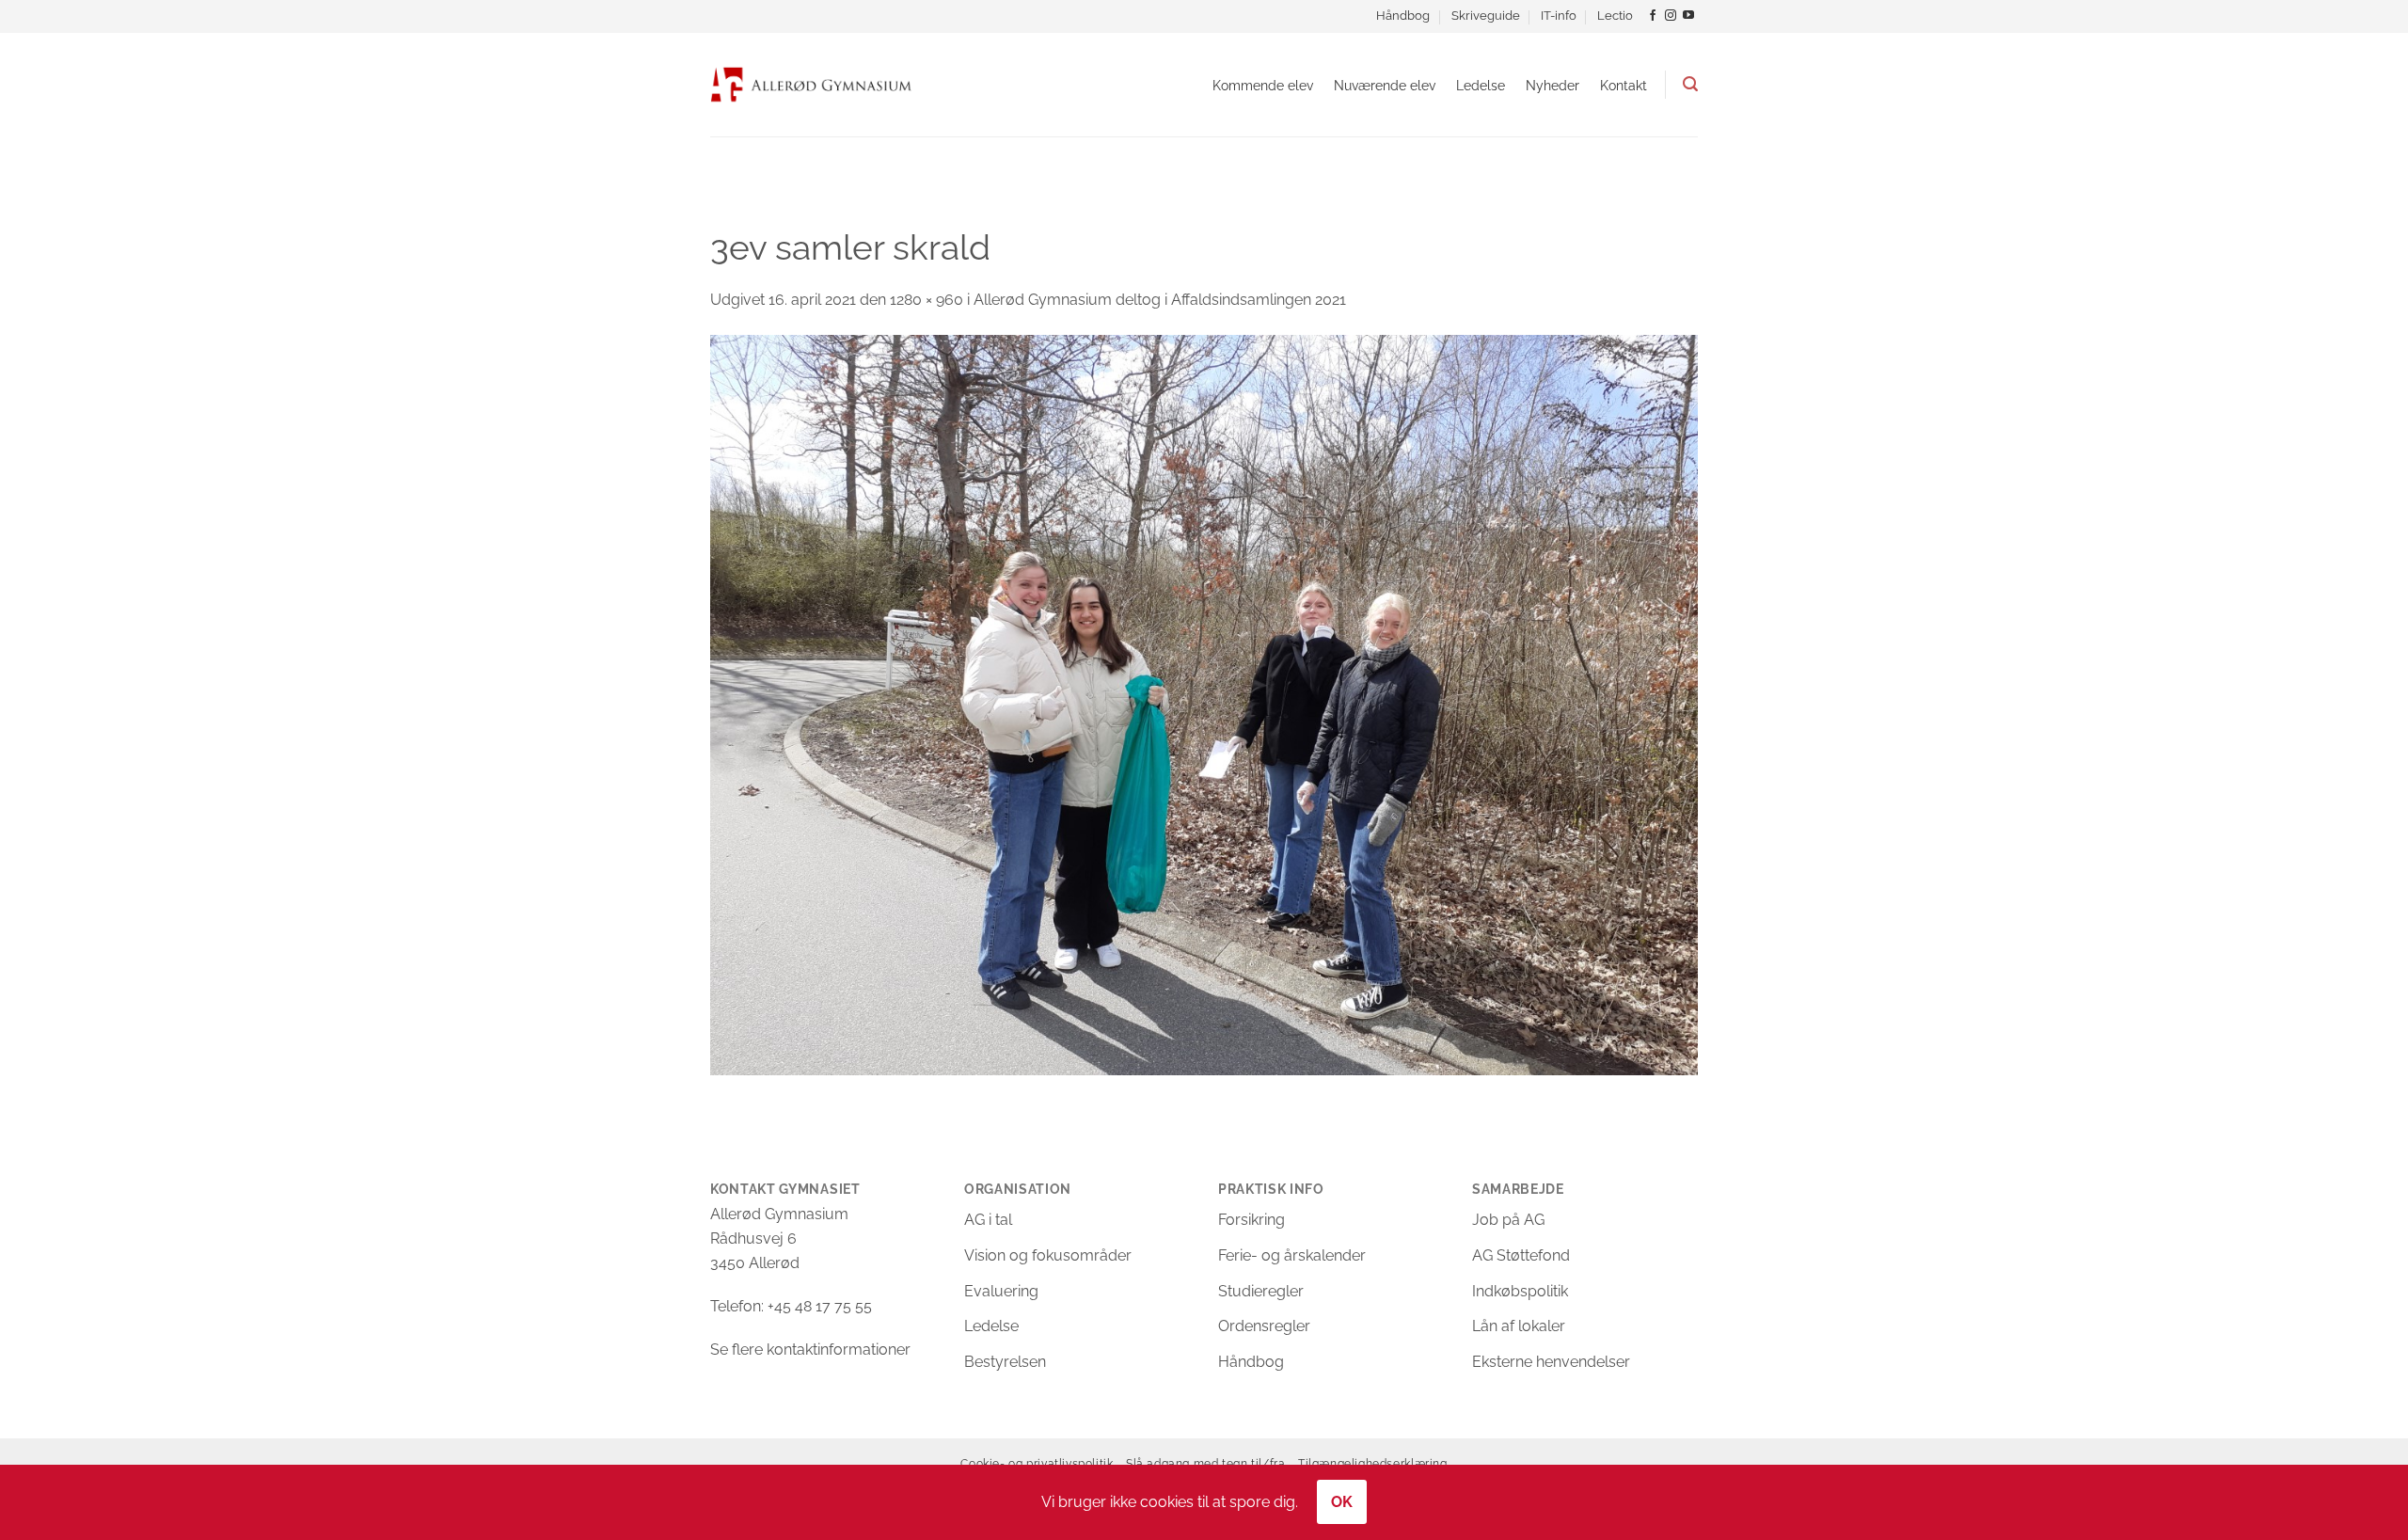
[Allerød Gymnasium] (811, 84)
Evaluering (1001, 1291)
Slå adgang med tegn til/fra (1206, 1463)
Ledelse (1481, 85)
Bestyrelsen (1005, 1362)
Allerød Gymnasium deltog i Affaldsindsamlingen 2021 (1160, 300)
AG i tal (988, 1220)
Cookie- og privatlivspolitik (1037, 1463)
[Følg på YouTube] (1688, 16)
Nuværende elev (1385, 85)
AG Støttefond (1521, 1255)
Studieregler (1261, 1291)
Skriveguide (1486, 16)
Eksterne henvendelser (1551, 1362)
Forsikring (1252, 1220)
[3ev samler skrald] (1204, 704)
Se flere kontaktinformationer (810, 1349)
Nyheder (1553, 85)
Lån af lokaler (1519, 1326)
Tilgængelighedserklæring (1373, 1463)
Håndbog (1403, 16)
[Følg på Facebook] (1653, 16)
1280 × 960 (927, 300)
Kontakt (1624, 85)
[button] (1690, 84)
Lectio (1615, 16)
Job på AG (1508, 1220)
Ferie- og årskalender (1292, 1255)
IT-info (1559, 16)
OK (1342, 1502)
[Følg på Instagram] (1671, 16)
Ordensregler (1264, 1326)
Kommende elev (1263, 85)
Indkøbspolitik (1520, 1291)
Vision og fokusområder (1048, 1255)
